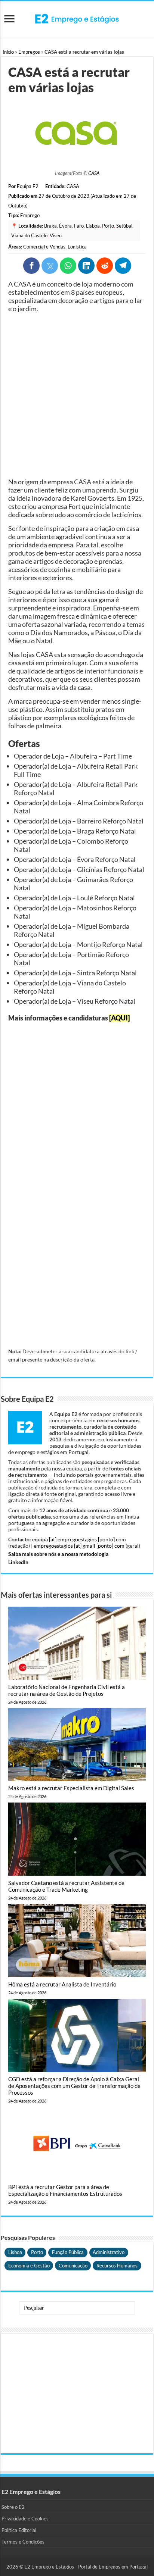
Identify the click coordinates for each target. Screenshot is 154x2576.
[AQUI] (119, 1018)
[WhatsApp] (68, 266)
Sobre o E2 (13, 2507)
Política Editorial (19, 2530)
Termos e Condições (23, 2542)
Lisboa (93, 226)
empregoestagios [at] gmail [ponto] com (79, 1546)
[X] (50, 266)
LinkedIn (18, 1562)
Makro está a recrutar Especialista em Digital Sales (71, 1788)
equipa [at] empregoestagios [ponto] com (79, 1539)
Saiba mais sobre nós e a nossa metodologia (58, 1554)
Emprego (30, 215)
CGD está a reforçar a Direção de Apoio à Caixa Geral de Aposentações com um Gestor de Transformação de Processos (74, 2086)
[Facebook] (31, 266)
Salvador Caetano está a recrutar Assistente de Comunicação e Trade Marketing (66, 1886)
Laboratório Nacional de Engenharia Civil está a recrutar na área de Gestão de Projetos (67, 1690)
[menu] (9, 20)
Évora (65, 226)
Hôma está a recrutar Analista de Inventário (62, 1984)
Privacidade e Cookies (25, 2519)
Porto (108, 226)
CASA (94, 173)
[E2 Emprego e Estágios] (77, 19)
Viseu (56, 235)
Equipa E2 (28, 186)
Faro (79, 226)
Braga (50, 226)
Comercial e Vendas (44, 247)
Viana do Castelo (29, 235)
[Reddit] (105, 266)
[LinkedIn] (86, 266)
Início (8, 52)
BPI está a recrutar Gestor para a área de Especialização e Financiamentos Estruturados (65, 2190)
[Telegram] (123, 266)
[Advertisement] (77, 395)
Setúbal (124, 226)
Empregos (29, 52)
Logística (77, 247)
